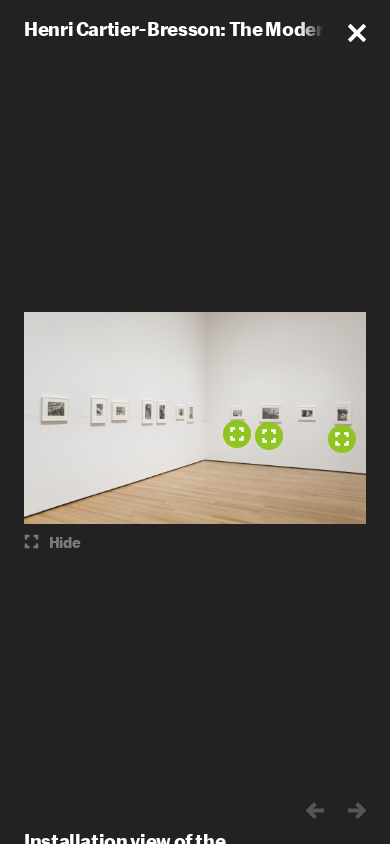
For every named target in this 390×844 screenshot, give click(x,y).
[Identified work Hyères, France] (237, 434)
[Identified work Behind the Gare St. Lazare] (342, 439)
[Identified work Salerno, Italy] (269, 436)
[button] (357, 33)
